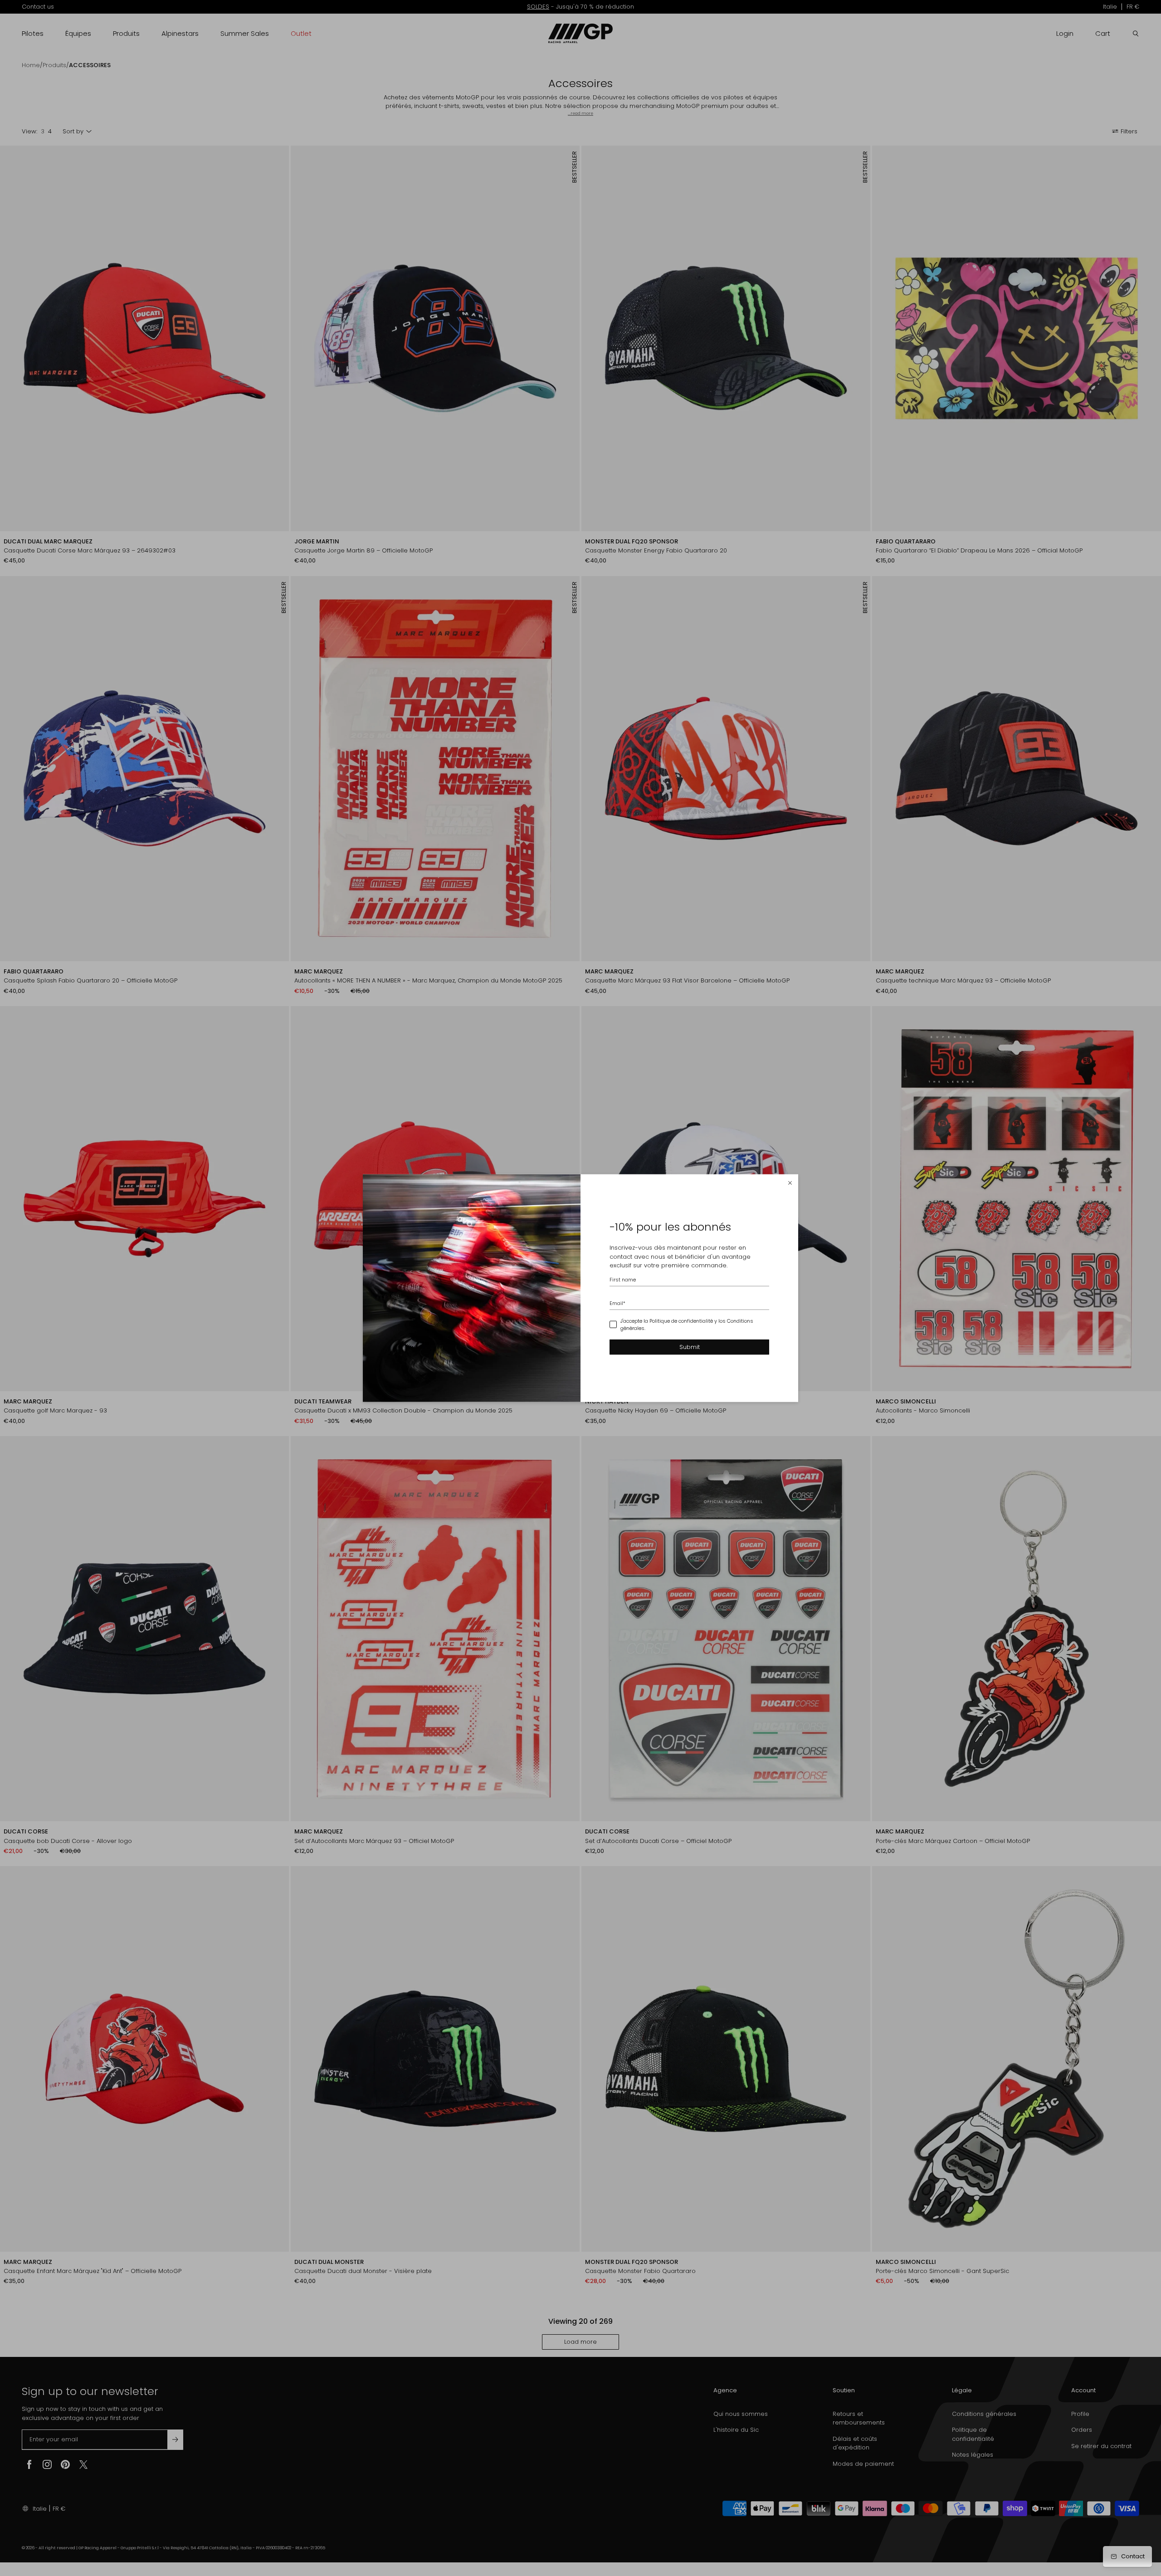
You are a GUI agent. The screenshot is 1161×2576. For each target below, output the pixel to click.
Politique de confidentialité (681, 1320)
